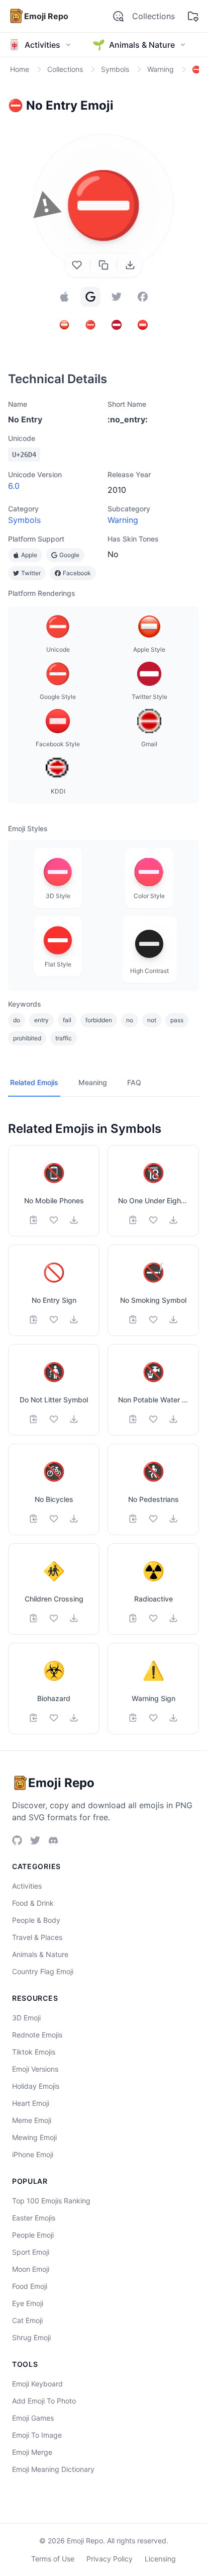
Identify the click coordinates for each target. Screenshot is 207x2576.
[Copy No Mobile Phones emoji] (34, 1220)
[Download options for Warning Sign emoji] (173, 1718)
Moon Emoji (31, 2269)
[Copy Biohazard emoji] (34, 1718)
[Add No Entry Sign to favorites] (54, 1319)
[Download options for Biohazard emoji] (74, 1718)
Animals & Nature (40, 1954)
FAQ (134, 1082)
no (130, 1020)
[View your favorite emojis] (193, 16)
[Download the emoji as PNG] (130, 265)
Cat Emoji (27, 2320)
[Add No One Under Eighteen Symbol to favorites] (153, 1220)
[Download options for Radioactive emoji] (173, 1618)
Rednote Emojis (37, 2035)
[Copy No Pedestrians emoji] (133, 1519)
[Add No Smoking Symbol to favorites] (153, 1319)
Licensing (160, 2559)
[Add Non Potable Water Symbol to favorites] (153, 1419)
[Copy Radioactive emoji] (133, 1618)
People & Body (36, 1920)
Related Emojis (34, 1082)
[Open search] (118, 16)
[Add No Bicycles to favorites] (54, 1519)
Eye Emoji (28, 2303)
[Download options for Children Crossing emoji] (74, 1618)
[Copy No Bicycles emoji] (34, 1519)
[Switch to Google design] (90, 297)
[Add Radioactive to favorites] (153, 1618)
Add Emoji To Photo (44, 2401)
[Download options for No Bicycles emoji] (74, 1519)
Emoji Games (33, 2418)
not (152, 1020)
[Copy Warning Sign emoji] (133, 1718)
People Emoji (33, 2235)
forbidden (99, 1020)
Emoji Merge (32, 2452)
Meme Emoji (32, 2120)
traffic (64, 1038)
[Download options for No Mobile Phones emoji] (74, 1220)
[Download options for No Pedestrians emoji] (173, 1519)
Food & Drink (33, 1903)
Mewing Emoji (34, 2137)
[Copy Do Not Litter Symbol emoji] (34, 1419)
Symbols (24, 520)
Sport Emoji (31, 2252)
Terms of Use (53, 2559)
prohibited (27, 1038)
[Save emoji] (77, 265)
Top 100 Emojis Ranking (51, 2201)
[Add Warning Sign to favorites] (153, 1718)
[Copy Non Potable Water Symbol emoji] (133, 1419)
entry (41, 1020)
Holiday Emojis (36, 2086)
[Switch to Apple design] (64, 297)
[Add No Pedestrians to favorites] (153, 1519)
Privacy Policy (110, 2559)
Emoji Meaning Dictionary (53, 2469)
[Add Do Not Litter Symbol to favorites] (54, 1419)
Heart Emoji (31, 2103)
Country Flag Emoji (43, 1971)
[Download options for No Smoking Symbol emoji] (173, 1319)
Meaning (93, 1082)
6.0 (14, 486)
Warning (123, 520)
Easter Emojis (34, 2218)
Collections (153, 16)
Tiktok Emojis (34, 2052)
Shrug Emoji (31, 2337)
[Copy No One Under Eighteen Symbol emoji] (133, 1220)
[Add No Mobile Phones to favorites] (54, 1220)
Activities (27, 1886)
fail (67, 1020)
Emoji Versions (35, 2069)
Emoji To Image (37, 2435)
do (17, 1020)
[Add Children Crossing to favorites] (54, 1618)
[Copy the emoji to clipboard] (103, 265)
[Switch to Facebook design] (143, 297)
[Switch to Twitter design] (117, 297)
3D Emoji (26, 2018)
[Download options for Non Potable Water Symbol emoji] (173, 1419)
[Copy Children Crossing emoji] (34, 1618)
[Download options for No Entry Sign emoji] (74, 1319)
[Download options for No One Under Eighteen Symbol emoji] (173, 1220)
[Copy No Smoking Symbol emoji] (133, 1319)
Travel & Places (37, 1937)
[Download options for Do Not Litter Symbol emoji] (74, 1419)
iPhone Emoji (33, 2154)
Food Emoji (30, 2286)
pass (177, 1020)
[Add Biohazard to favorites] (54, 1718)
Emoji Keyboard (37, 2384)
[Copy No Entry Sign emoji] (34, 1319)
